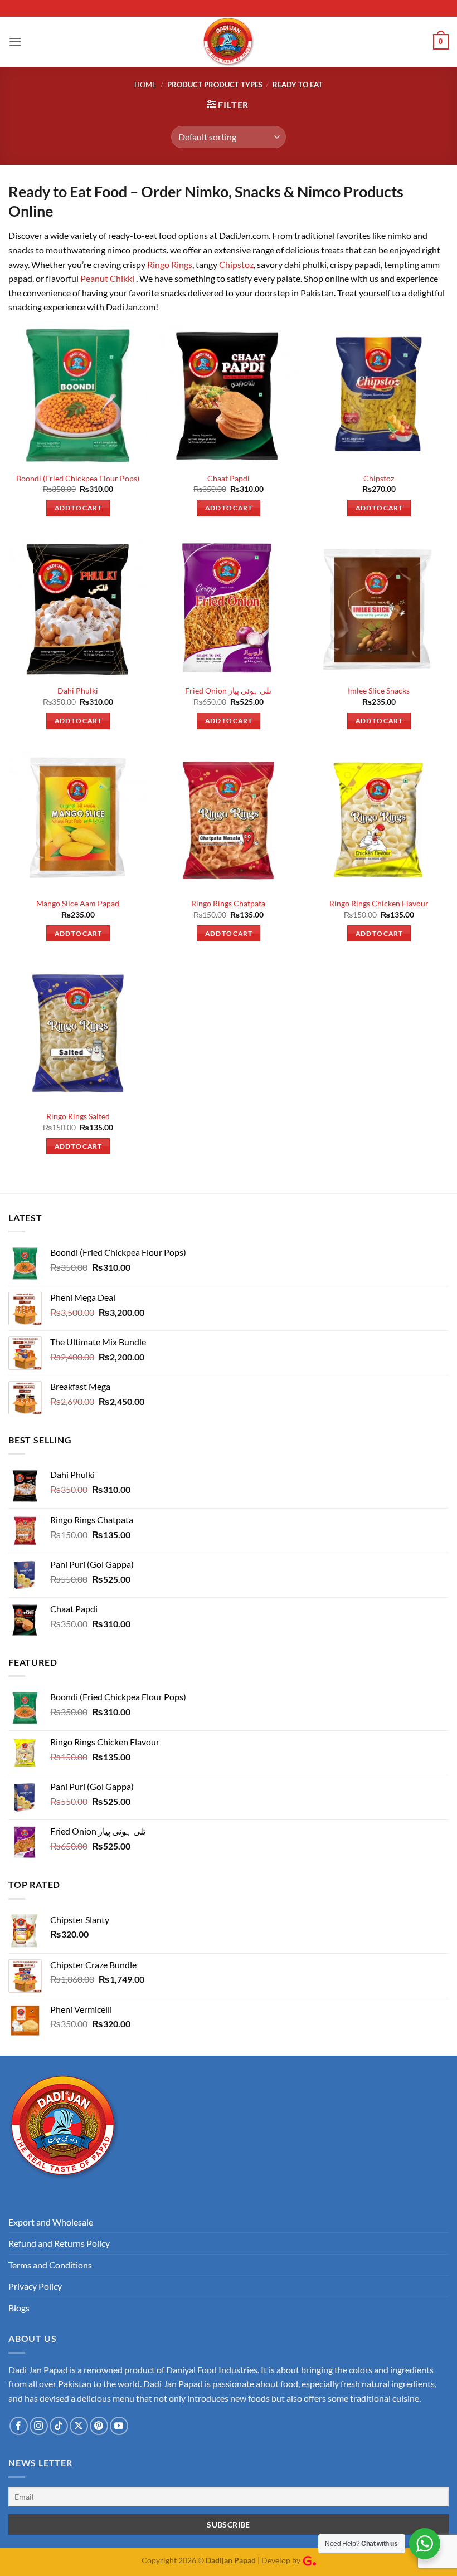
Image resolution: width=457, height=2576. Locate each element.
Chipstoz (236, 264)
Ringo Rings (170, 264)
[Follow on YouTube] (119, 2426)
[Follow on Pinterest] (99, 2426)
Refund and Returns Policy (59, 2243)
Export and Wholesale (51, 2222)
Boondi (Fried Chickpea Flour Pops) (78, 478)
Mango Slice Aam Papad (78, 903)
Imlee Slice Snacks (379, 691)
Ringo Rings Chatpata (228, 903)
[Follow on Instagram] (39, 2426)
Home (145, 85)
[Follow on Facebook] (19, 2426)
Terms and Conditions (50, 2265)
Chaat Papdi (229, 478)
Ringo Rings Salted (78, 1116)
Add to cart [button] (78, 508)
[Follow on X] (79, 2426)
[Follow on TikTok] (59, 2426)
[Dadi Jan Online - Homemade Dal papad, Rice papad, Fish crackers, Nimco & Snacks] (229, 42)
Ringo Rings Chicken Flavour (379, 903)
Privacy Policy (35, 2286)
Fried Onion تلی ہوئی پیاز (228, 691)
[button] (15, 42)
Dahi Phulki (78, 691)
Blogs (19, 2308)
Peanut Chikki (108, 278)
